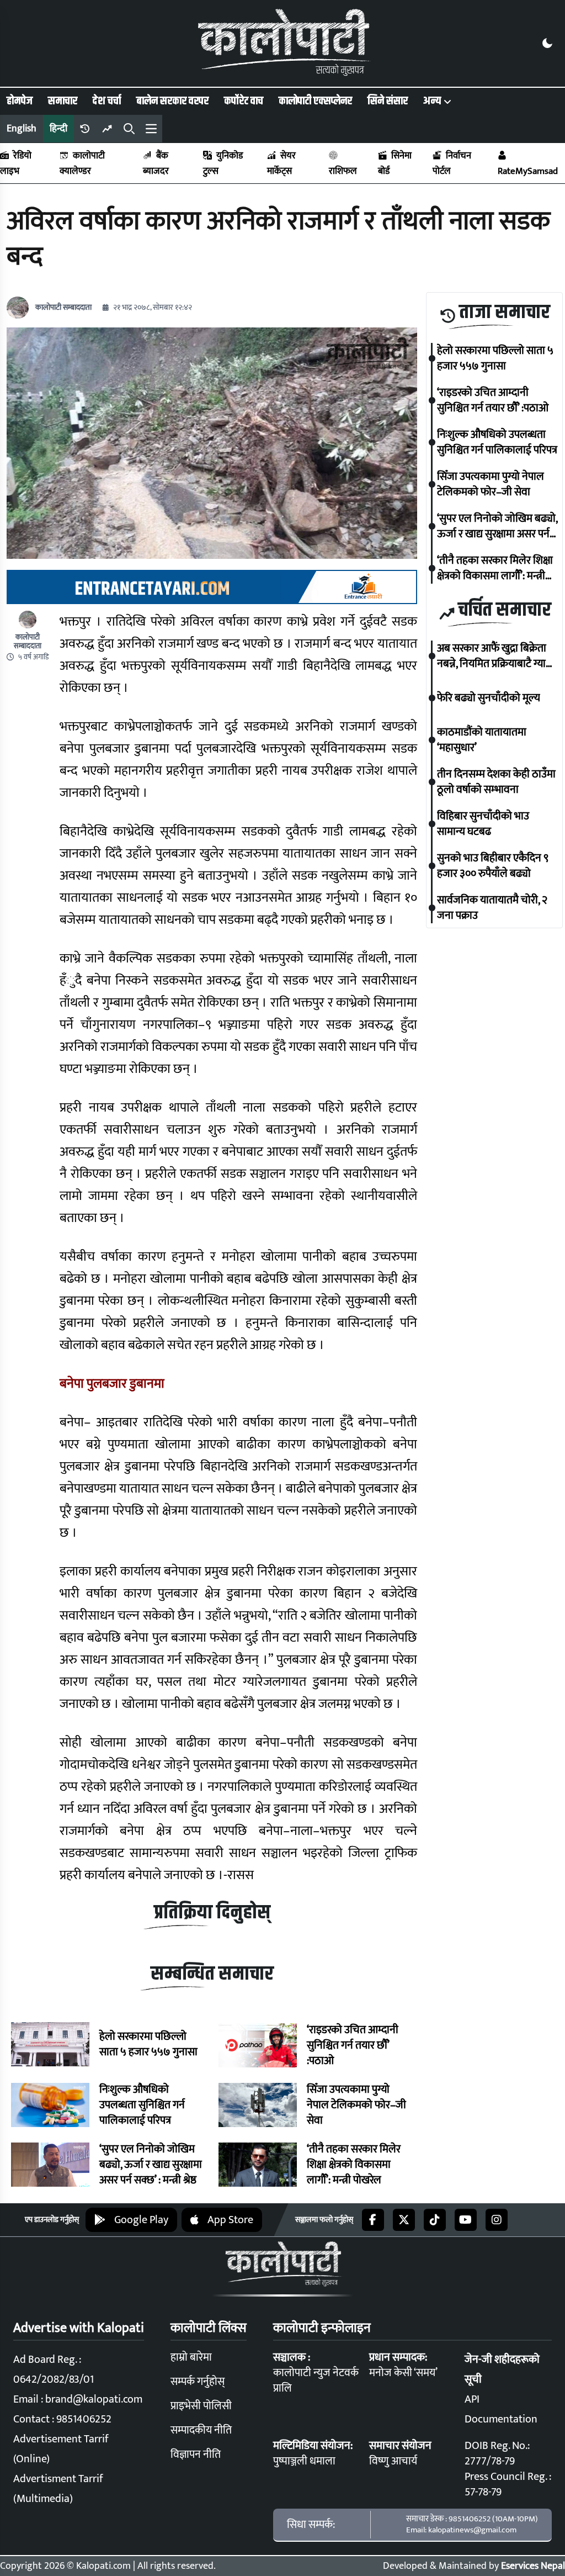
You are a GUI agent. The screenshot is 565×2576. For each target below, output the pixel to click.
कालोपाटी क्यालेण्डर (82, 163)
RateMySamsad (528, 171)
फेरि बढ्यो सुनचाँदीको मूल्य (489, 698)
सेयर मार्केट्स (281, 163)
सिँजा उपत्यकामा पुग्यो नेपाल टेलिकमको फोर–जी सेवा (356, 2105)
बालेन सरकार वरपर (172, 101)
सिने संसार (388, 101)
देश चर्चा (107, 101)
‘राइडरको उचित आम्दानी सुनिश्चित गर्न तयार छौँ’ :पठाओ (353, 2045)
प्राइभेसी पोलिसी (201, 2406)
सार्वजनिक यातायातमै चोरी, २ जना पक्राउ (492, 908)
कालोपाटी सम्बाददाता (63, 308)
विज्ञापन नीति (196, 2455)
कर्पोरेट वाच (244, 101)
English (22, 129)
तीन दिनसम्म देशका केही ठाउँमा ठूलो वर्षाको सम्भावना (496, 782)
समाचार (63, 101)
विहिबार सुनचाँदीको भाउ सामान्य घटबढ (483, 824)
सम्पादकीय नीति (201, 2430)
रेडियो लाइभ (16, 163)
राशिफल (343, 171)
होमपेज (20, 101)
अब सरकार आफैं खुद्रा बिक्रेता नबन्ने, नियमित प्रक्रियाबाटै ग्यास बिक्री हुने (495, 656)
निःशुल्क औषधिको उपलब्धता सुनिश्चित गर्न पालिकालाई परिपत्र (142, 2105)
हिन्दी (58, 129)
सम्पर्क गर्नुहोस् (198, 2382)
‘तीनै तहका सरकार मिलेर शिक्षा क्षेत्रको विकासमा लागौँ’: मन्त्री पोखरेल (354, 2165)
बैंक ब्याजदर (156, 163)
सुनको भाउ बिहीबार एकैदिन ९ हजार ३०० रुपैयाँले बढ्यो (493, 866)
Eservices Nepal (533, 2566)
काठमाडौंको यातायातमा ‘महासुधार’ (482, 740)
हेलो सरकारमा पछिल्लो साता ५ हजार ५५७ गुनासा (148, 2044)
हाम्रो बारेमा (191, 2357)
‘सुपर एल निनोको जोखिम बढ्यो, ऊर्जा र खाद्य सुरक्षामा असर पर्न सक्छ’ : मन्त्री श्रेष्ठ (151, 2165)
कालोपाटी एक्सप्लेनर (315, 101)
